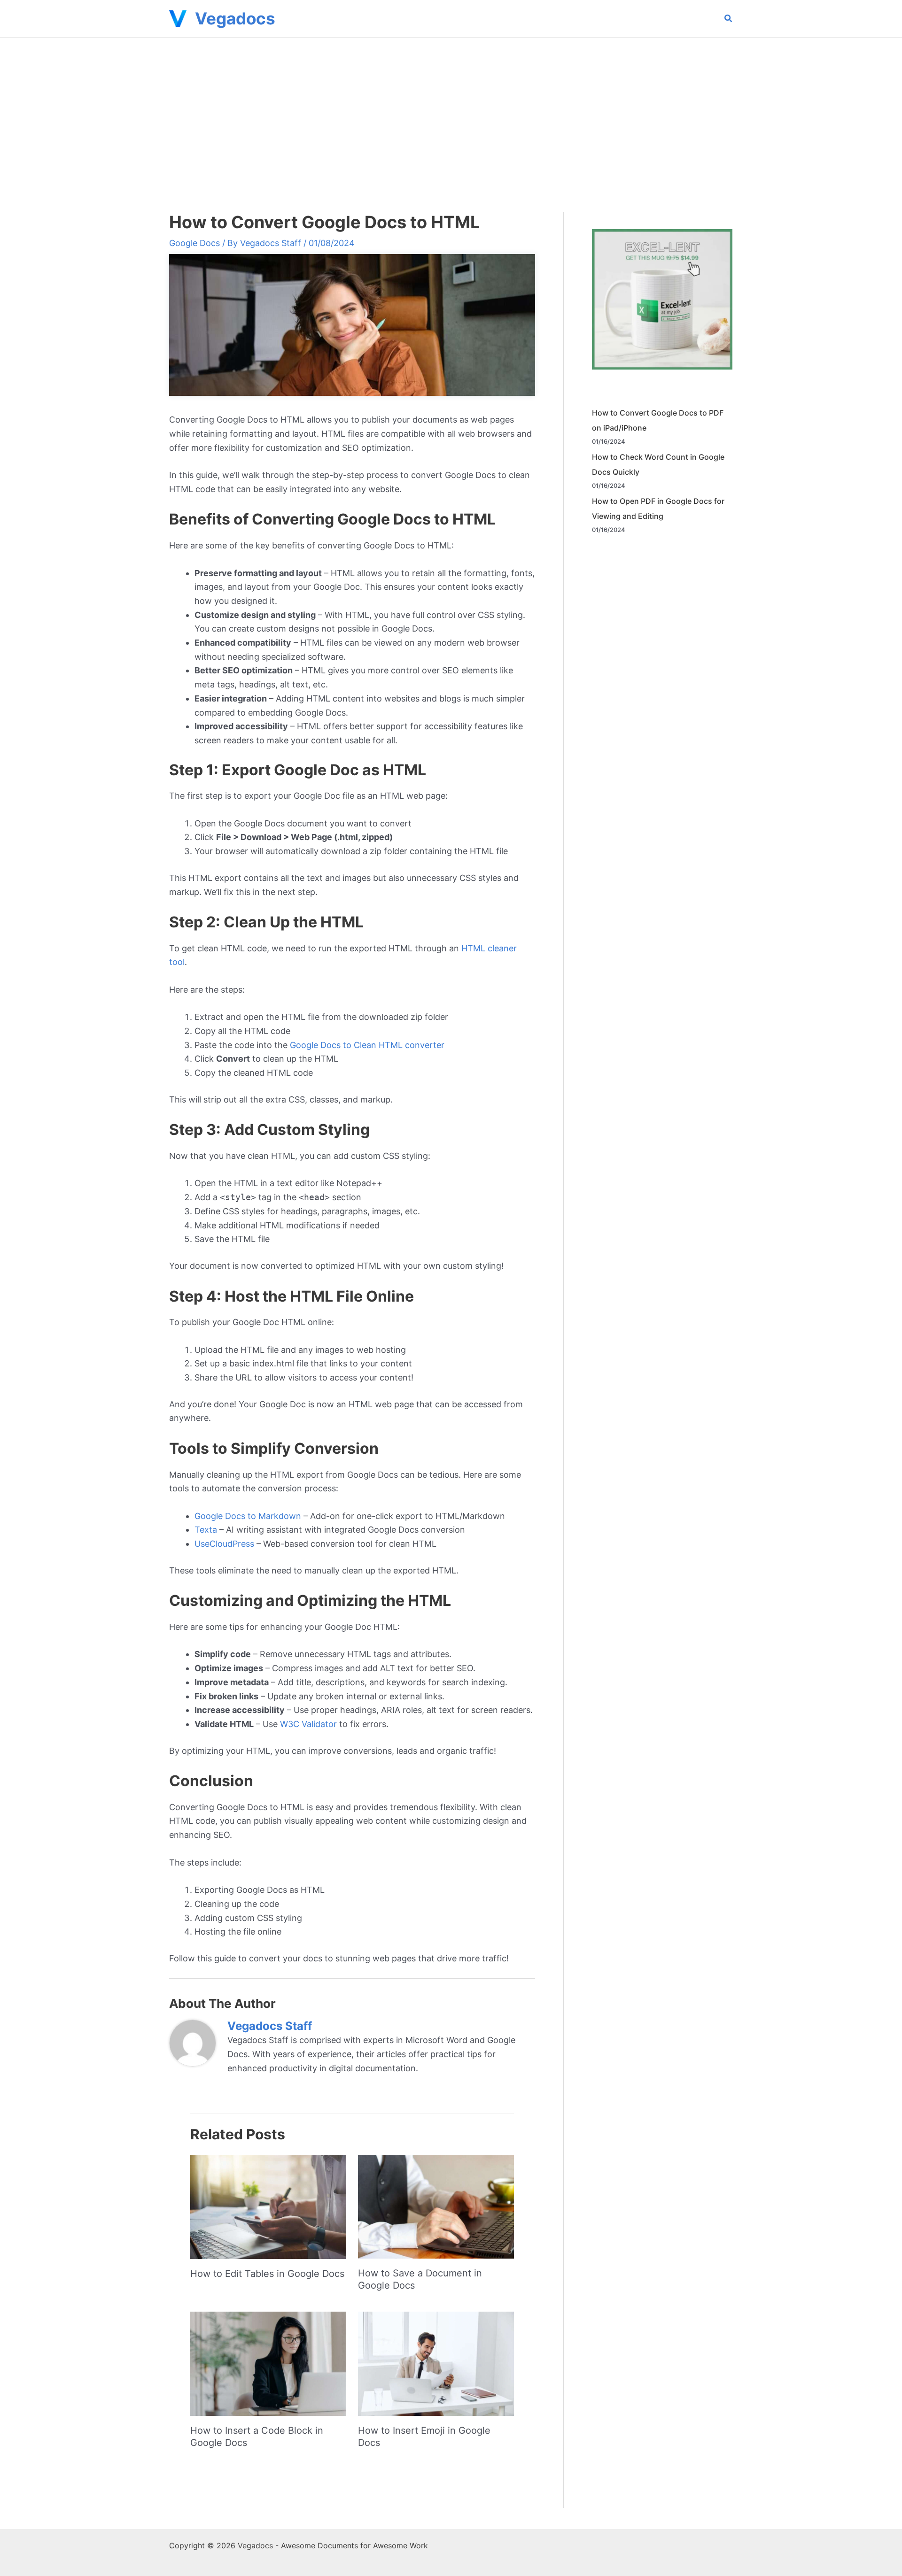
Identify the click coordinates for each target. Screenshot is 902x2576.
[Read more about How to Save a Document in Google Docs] (436, 2206)
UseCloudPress (224, 1544)
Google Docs (194, 243)
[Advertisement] (451, 108)
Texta (206, 1530)
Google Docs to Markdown (248, 1516)
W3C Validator (308, 1724)
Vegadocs (235, 18)
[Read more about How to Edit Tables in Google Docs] (268, 2206)
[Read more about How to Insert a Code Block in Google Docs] (268, 2363)
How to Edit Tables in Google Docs (267, 2274)
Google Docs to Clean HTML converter (367, 1045)
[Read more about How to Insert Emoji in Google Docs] (436, 2363)
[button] (729, 19)
